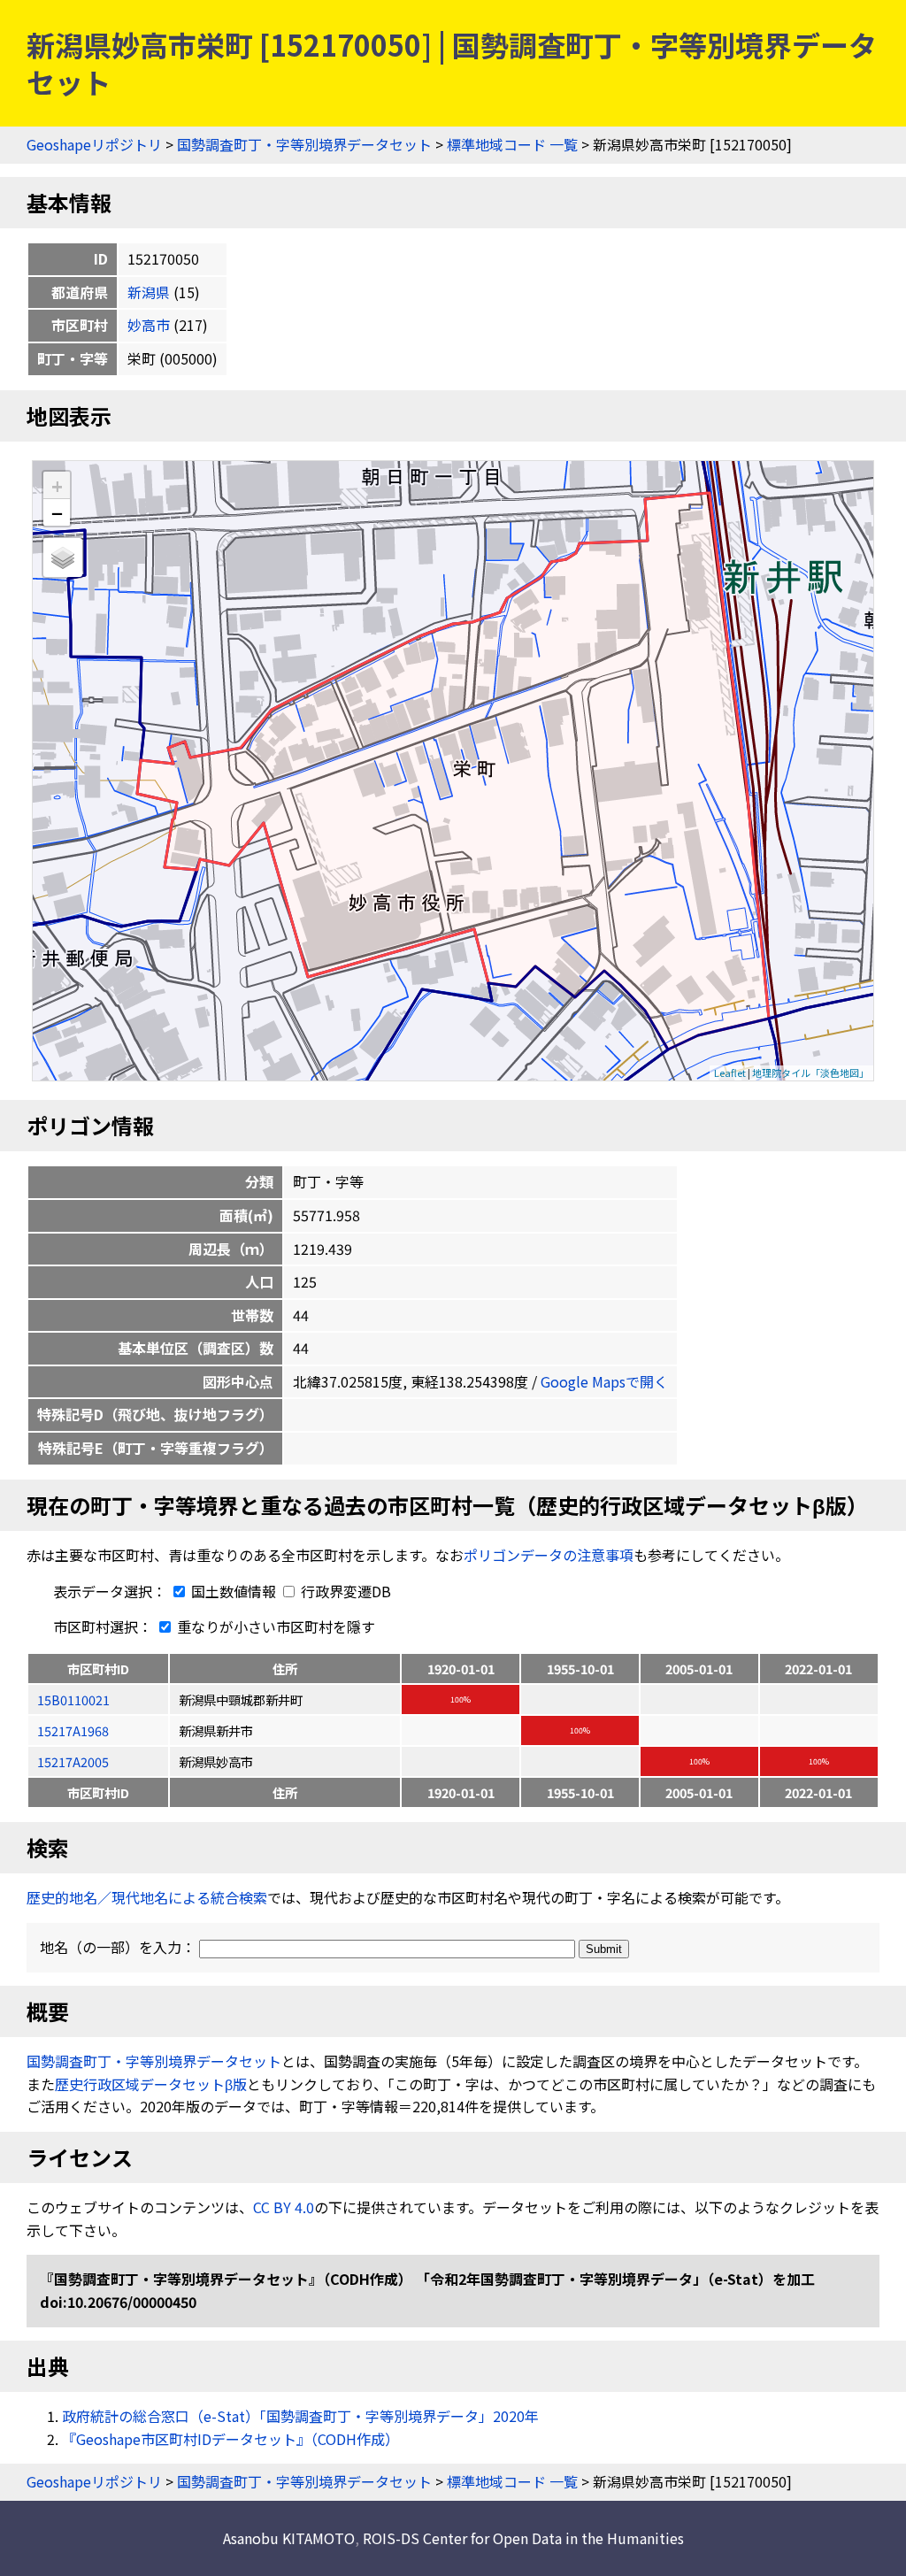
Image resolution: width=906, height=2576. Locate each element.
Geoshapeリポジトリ (94, 144)
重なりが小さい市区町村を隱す (274, 1626)
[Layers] (63, 557)
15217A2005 (73, 1761)
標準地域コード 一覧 (512, 144)
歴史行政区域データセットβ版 (151, 2084)
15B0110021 (73, 1699)
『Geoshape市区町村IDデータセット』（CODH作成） (230, 2439)
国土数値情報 (234, 1591)
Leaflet (730, 1073)
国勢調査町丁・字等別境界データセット (304, 144)
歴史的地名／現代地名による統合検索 (147, 1897)
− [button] (57, 512)
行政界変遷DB (344, 1591)
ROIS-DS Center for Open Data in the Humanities (523, 2538)
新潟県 (149, 292)
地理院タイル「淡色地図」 (810, 1073)
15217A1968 (73, 1730)
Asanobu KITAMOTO (289, 2538)
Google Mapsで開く (604, 1381)
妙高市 (149, 325)
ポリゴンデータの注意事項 (549, 1555)
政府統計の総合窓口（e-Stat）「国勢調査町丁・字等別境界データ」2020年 (300, 2416)
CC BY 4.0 (284, 2207)
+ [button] (57, 485)
